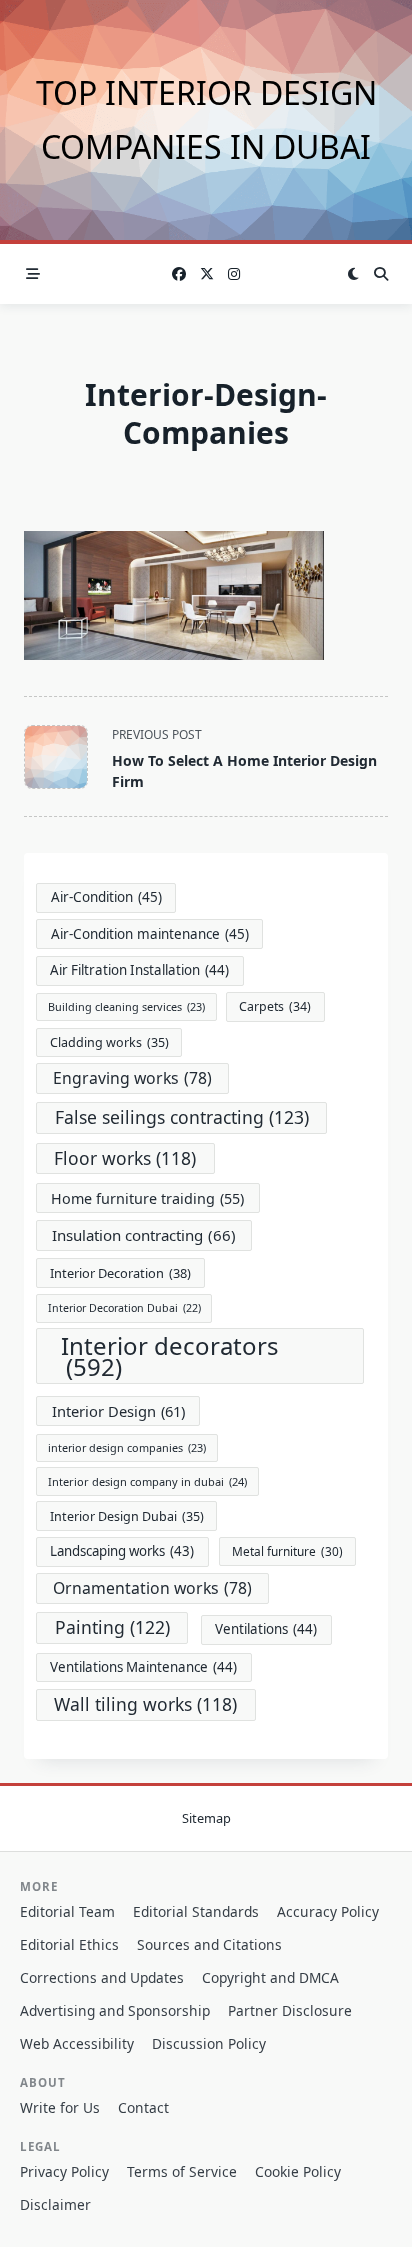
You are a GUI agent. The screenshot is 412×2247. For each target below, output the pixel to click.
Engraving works (132, 1078)
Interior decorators (170, 1356)
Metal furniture (287, 1551)
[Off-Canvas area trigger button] (33, 274)
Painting (112, 1627)
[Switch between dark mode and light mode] (353, 274)
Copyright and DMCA (270, 1977)
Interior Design (118, 1411)
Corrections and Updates (102, 1977)
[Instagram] (234, 274)
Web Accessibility (77, 2043)
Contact (143, 2107)
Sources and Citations (209, 1944)
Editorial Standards (196, 1911)
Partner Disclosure (290, 2010)
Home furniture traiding (147, 1198)
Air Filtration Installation (139, 970)
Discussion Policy (209, 2043)
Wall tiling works (145, 1704)
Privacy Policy (64, 2171)
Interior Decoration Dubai (124, 1308)
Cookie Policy (298, 2171)
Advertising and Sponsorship (115, 2010)
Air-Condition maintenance (150, 934)
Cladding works (109, 1042)
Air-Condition (106, 897)
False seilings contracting (182, 1117)
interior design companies (127, 1447)
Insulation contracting (144, 1235)
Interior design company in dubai (147, 1481)
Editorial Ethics (69, 1944)
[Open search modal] (381, 274)
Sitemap (206, 1818)
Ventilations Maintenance (143, 1667)
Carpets (275, 1006)
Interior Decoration (120, 1273)
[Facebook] (179, 274)
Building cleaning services (126, 1006)
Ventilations (266, 1629)
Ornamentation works (152, 1588)
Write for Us (60, 2107)
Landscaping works (122, 1551)
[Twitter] (207, 274)
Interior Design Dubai (127, 1516)
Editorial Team (67, 1911)
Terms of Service (182, 2171)
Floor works (125, 1158)
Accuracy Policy (328, 1911)
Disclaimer (55, 2204)
